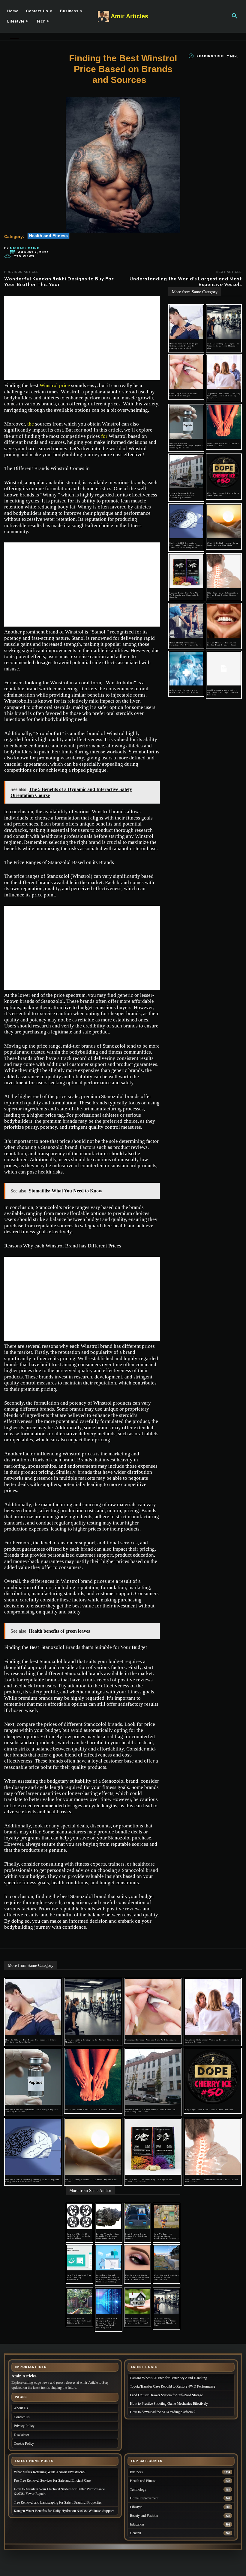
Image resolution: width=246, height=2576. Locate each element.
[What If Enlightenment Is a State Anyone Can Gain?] (224, 521)
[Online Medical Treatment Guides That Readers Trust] (224, 621)
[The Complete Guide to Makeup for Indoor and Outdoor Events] (138, 2258)
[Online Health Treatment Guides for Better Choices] (186, 669)
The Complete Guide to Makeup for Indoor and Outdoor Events (137, 2277)
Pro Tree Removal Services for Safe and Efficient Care (79, 2321)
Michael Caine (25, 248)
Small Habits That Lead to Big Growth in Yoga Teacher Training (223, 692)
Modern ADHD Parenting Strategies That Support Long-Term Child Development (186, 545)
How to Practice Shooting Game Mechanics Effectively (166, 2236)
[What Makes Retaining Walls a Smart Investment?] (166, 2258)
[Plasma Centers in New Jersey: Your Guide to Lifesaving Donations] (186, 472)
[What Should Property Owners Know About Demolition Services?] (138, 2301)
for (104, 436)
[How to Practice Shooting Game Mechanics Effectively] (166, 2217)
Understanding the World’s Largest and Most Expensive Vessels (186, 281)
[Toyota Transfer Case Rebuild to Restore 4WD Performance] (109, 2217)
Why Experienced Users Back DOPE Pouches (209, 2110)
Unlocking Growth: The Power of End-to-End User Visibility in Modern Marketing (108, 2278)
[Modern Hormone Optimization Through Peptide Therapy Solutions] (186, 422)
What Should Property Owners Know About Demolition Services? (137, 2321)
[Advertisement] (82, 338)
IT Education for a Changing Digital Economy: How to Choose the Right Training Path (107, 2323)
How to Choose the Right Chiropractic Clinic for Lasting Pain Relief (184, 346)
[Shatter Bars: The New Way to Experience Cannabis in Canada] (186, 571)
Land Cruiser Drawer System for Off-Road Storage (136, 2236)
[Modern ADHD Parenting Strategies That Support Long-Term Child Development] (186, 521)
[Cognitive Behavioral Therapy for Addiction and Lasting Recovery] (224, 372)
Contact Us (22, 2417)
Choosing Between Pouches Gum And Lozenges (184, 395)
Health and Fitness (48, 236)
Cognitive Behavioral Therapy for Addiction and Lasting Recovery (224, 396)
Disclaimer (21, 2434)
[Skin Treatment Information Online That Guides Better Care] (224, 571)
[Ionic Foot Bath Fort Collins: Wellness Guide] (224, 422)
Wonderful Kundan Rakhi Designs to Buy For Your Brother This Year (59, 281)
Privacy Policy (24, 2425)
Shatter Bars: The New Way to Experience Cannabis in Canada (185, 595)
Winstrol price (55, 385)
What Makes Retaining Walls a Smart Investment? (166, 2277)
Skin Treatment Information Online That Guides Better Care (222, 595)
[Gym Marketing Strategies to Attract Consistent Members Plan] (224, 322)
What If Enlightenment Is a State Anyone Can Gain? (222, 544)
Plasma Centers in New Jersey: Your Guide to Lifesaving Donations (182, 495)
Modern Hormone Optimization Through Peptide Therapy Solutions (186, 446)
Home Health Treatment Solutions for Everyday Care (185, 644)
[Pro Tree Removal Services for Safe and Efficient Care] (79, 2301)
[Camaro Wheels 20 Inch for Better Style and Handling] (79, 2217)
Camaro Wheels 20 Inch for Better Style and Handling (79, 2236)
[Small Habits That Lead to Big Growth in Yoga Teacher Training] (224, 669)
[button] (235, 16)
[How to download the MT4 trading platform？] (79, 2258)
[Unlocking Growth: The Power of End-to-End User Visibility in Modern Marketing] (109, 2258)
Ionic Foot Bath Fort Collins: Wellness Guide (223, 445)
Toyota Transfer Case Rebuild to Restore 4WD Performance (108, 2236)
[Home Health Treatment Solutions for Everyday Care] (186, 621)
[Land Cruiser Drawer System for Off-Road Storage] (138, 2217)
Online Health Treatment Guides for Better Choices (184, 691)
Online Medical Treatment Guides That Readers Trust (222, 644)
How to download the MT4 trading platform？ (79, 2277)
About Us (21, 2408)
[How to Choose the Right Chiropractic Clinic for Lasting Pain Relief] (186, 322)
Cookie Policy (24, 2443)
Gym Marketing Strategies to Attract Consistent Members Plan (223, 346)
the (31, 424)
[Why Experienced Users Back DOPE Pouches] (224, 472)
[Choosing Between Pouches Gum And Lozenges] (186, 372)
